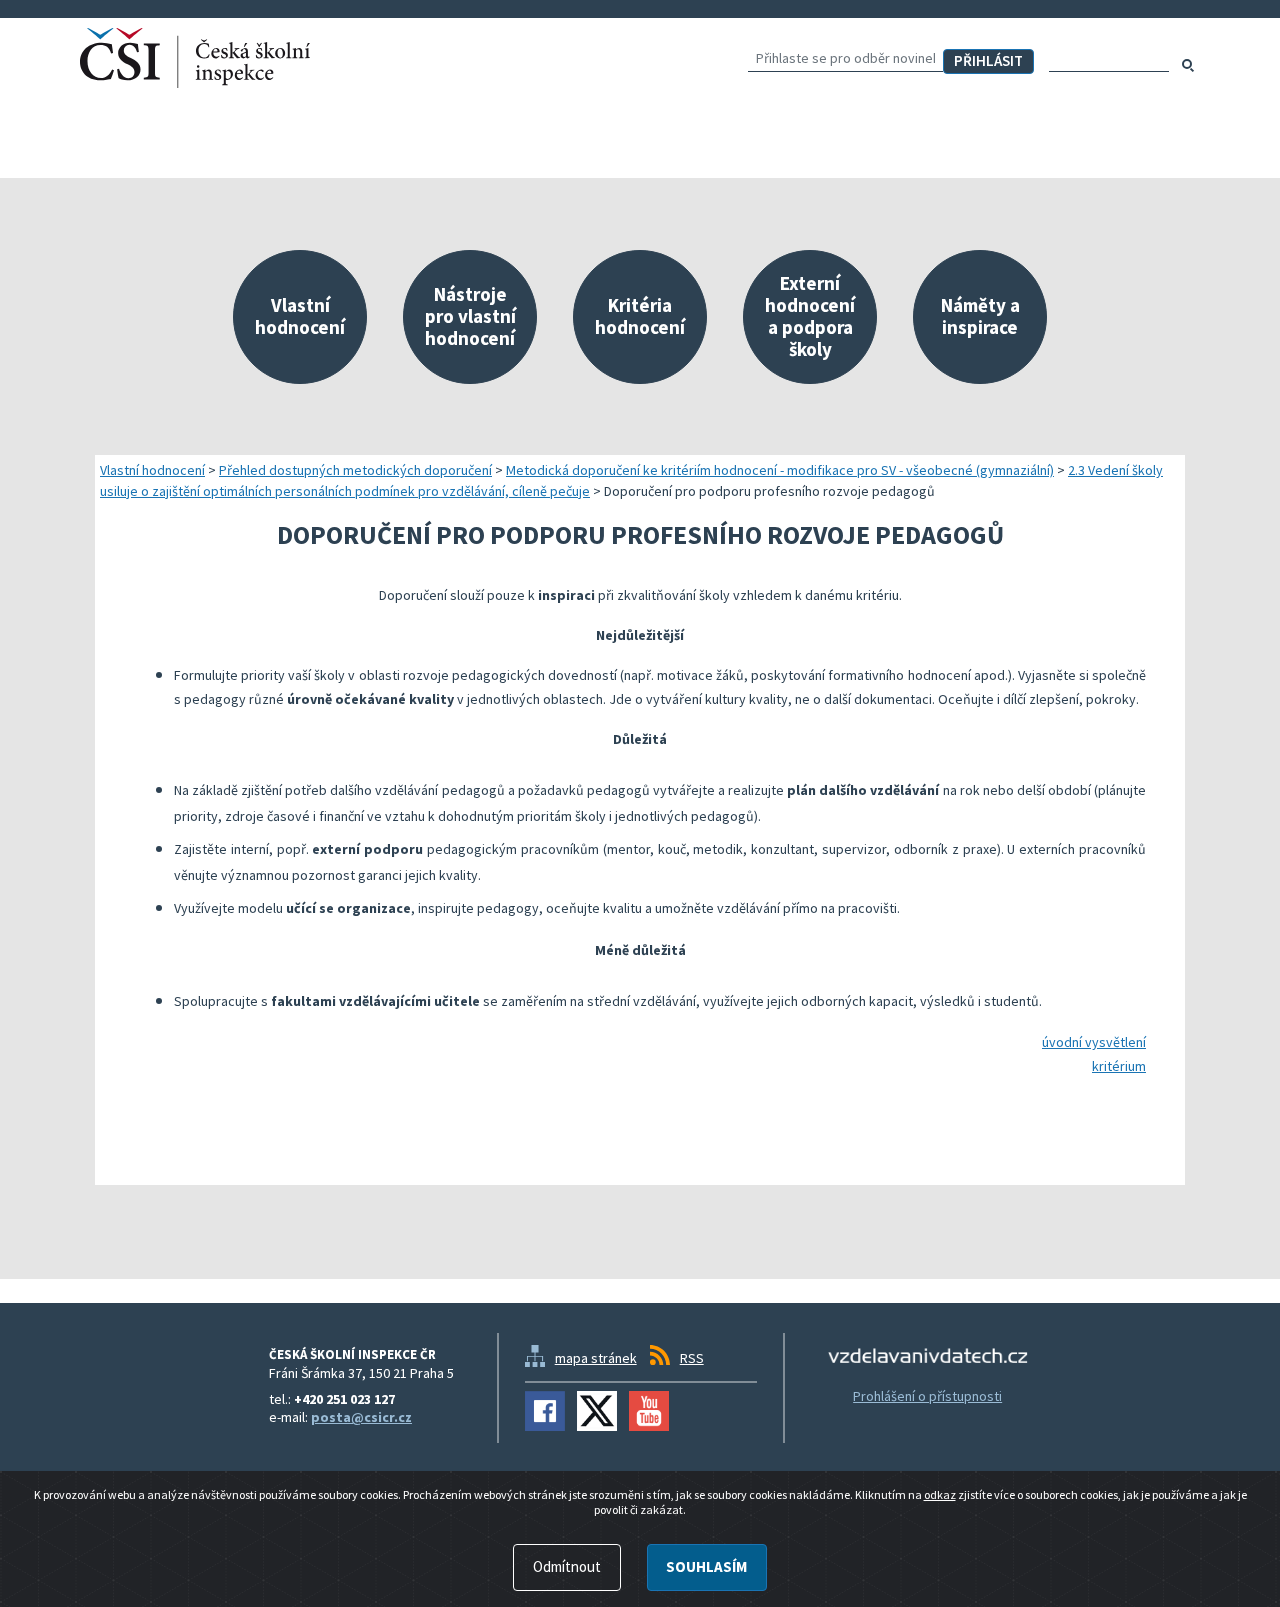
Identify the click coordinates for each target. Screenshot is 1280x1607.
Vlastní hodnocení (152, 470)
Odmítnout (567, 1566)
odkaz (940, 1494)
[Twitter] (597, 1411)
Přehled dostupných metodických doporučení (355, 470)
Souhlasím (706, 1566)
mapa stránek (596, 1358)
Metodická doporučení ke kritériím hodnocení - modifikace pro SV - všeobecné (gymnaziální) (780, 470)
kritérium (1119, 1066)
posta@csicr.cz (361, 1417)
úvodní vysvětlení (1094, 1042)
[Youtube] (649, 1411)
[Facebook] (545, 1411)
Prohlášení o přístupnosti (927, 1396)
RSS (692, 1358)
